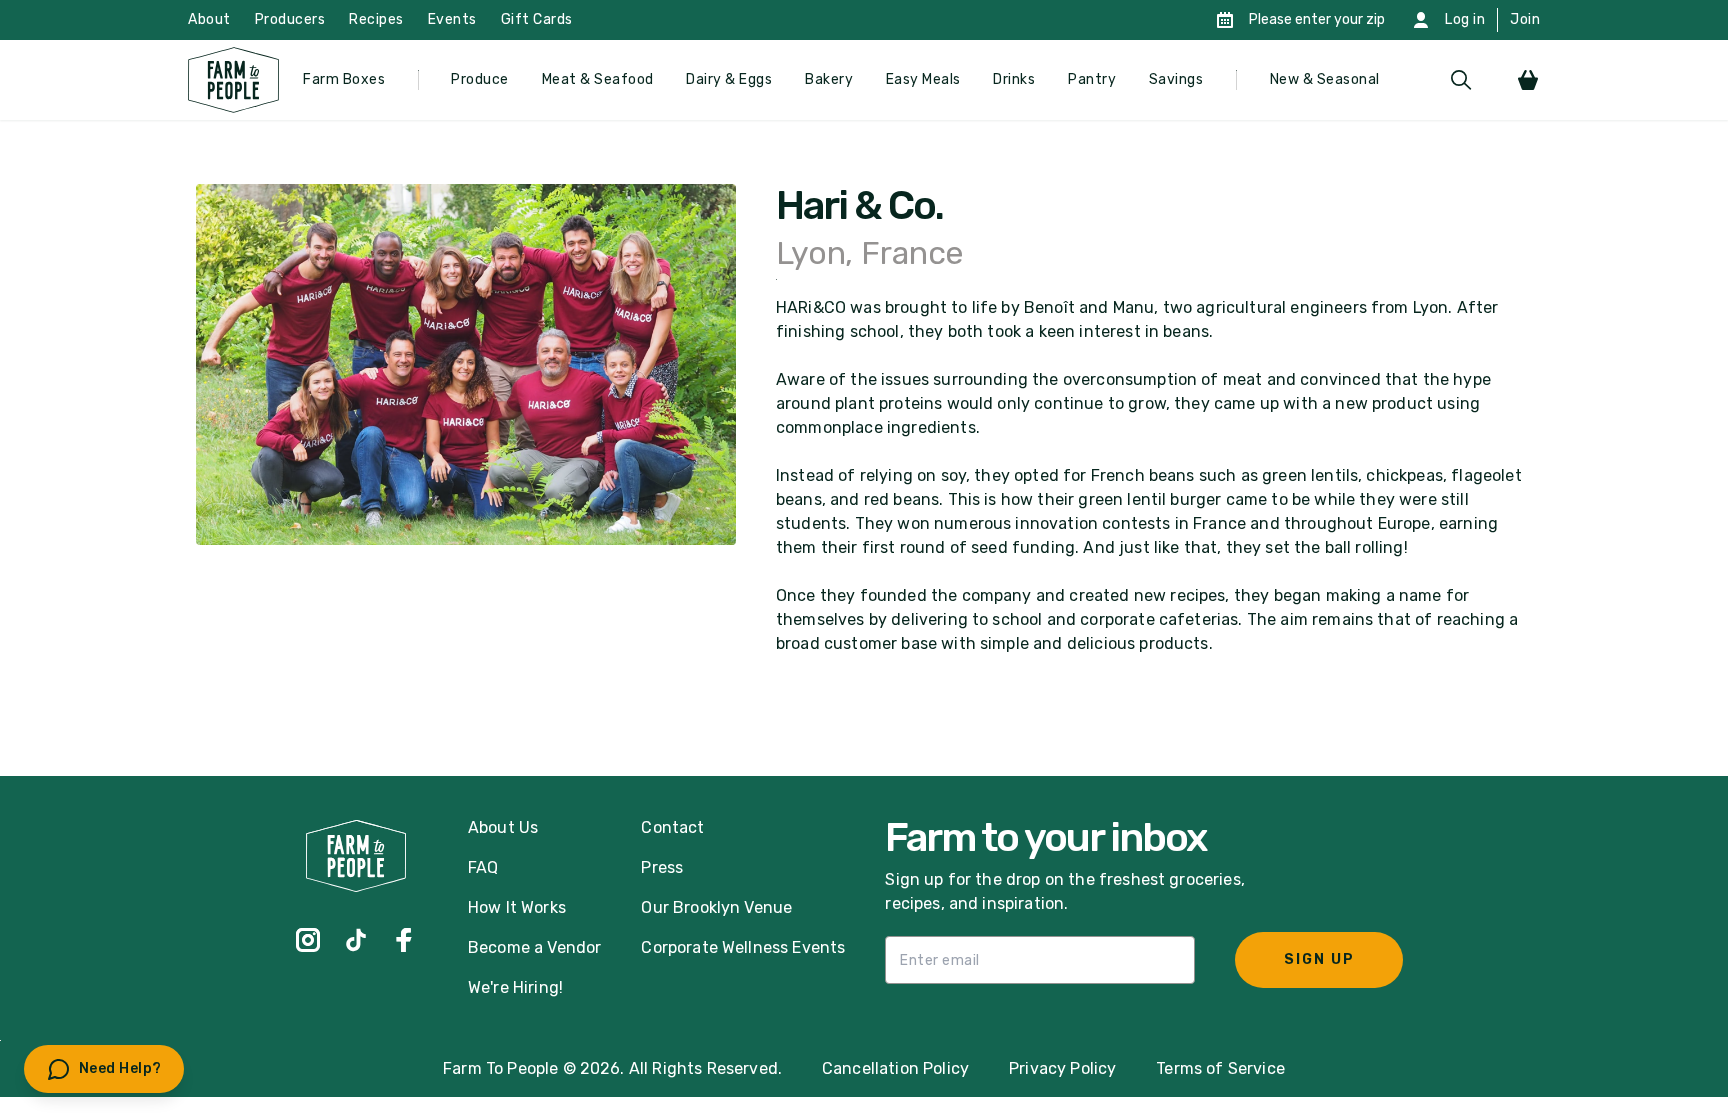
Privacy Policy (1062, 1068)
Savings (1176, 79)
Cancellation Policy (895, 1068)
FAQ (483, 867)
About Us (503, 827)
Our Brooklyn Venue (716, 907)
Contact (672, 827)
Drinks (1014, 79)
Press (662, 867)
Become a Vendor (534, 947)
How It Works (517, 907)
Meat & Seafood (598, 79)
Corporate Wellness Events (743, 947)
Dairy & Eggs (729, 79)
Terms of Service (1220, 1068)
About (209, 19)
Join (1525, 19)
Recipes (376, 19)
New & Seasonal (1325, 79)
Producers (290, 19)
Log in (1465, 19)
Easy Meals (923, 79)
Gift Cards (537, 19)
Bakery (829, 79)
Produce (480, 79)
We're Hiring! (515, 987)
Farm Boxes (344, 79)
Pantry (1092, 79)
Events (452, 19)
